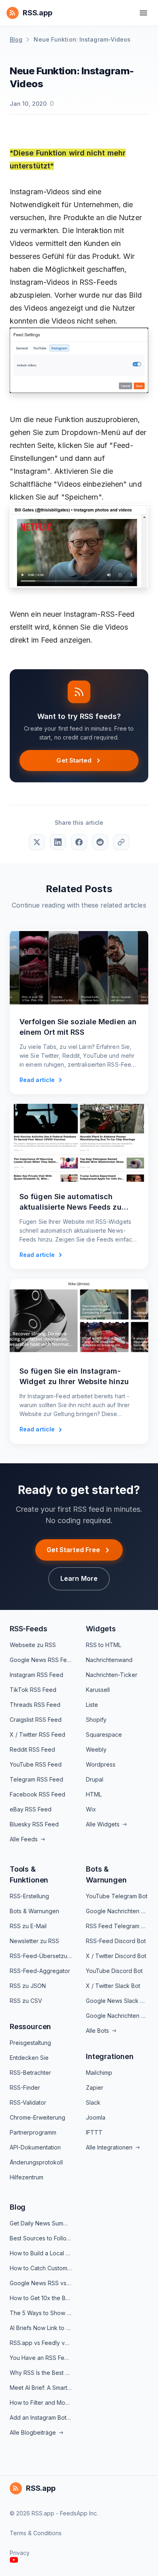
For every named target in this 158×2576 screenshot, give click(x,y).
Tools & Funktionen (29, 1874)
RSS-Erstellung (29, 1896)
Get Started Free (74, 1550)
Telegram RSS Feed (36, 1779)
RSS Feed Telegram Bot (117, 1926)
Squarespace (104, 1734)
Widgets (101, 1629)
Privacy (20, 2553)
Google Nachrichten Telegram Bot (117, 1911)
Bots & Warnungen (34, 1911)
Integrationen (110, 2056)
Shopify (96, 1720)
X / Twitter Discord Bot (116, 1956)
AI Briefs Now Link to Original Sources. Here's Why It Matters (41, 2328)
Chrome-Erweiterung (37, 2117)
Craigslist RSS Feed (36, 1720)
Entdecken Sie (29, 2058)
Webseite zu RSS (33, 1645)
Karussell (98, 1690)
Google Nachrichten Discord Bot (117, 2016)
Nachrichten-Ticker (112, 1675)
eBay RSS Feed (31, 1809)
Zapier (95, 2087)
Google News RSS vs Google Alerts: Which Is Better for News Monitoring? (41, 2283)
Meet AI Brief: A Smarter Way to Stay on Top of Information (41, 2388)
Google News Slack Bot (117, 2001)
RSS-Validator (28, 2102)
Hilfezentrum (27, 2177)
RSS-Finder (25, 2087)
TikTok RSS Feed (33, 1690)
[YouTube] (14, 2560)
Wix (91, 1809)
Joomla (96, 2117)
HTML (94, 1794)
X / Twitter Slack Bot (113, 1986)
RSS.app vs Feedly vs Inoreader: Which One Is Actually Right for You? (41, 2343)
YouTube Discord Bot (114, 1971)
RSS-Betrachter (30, 2073)
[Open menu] (143, 13)
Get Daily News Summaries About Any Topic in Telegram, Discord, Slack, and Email (41, 2223)
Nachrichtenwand (109, 1660)
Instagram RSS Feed (36, 1675)
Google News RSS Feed (41, 1660)
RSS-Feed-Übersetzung (41, 1956)
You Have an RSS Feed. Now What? (41, 2358)
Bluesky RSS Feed (34, 1824)
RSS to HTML (104, 1645)
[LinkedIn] (58, 842)
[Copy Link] (121, 842)
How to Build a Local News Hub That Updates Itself (41, 2253)
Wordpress (101, 1764)
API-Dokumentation (35, 2147)
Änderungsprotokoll (36, 2162)
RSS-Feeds (28, 1629)
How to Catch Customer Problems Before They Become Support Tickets (41, 2268)
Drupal (95, 1779)
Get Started (74, 760)
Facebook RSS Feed (37, 1794)
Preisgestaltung (30, 2043)
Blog (16, 39)
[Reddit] (100, 842)
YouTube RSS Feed (36, 1764)
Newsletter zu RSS (34, 1941)
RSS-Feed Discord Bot (116, 1941)
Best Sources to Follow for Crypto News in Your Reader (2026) (41, 2238)
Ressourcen (30, 2027)
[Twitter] (37, 842)
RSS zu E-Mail (28, 1926)
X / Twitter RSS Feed (37, 1734)
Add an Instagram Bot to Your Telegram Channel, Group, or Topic (41, 2417)
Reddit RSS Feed (32, 1749)
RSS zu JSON (28, 1986)
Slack (93, 2102)
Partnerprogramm (33, 2132)
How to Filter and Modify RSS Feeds (41, 2403)
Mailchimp (99, 2073)
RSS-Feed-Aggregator (40, 1971)
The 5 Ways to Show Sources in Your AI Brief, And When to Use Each (41, 2313)
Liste (92, 1705)
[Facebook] (79, 842)
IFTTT (94, 2132)
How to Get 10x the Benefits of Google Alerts (41, 2298)
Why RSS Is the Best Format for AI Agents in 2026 (41, 2373)
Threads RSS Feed (35, 1705)
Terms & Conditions (36, 2533)
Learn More (79, 1578)
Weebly (96, 1749)
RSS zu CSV (26, 2001)
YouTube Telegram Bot (117, 1896)
